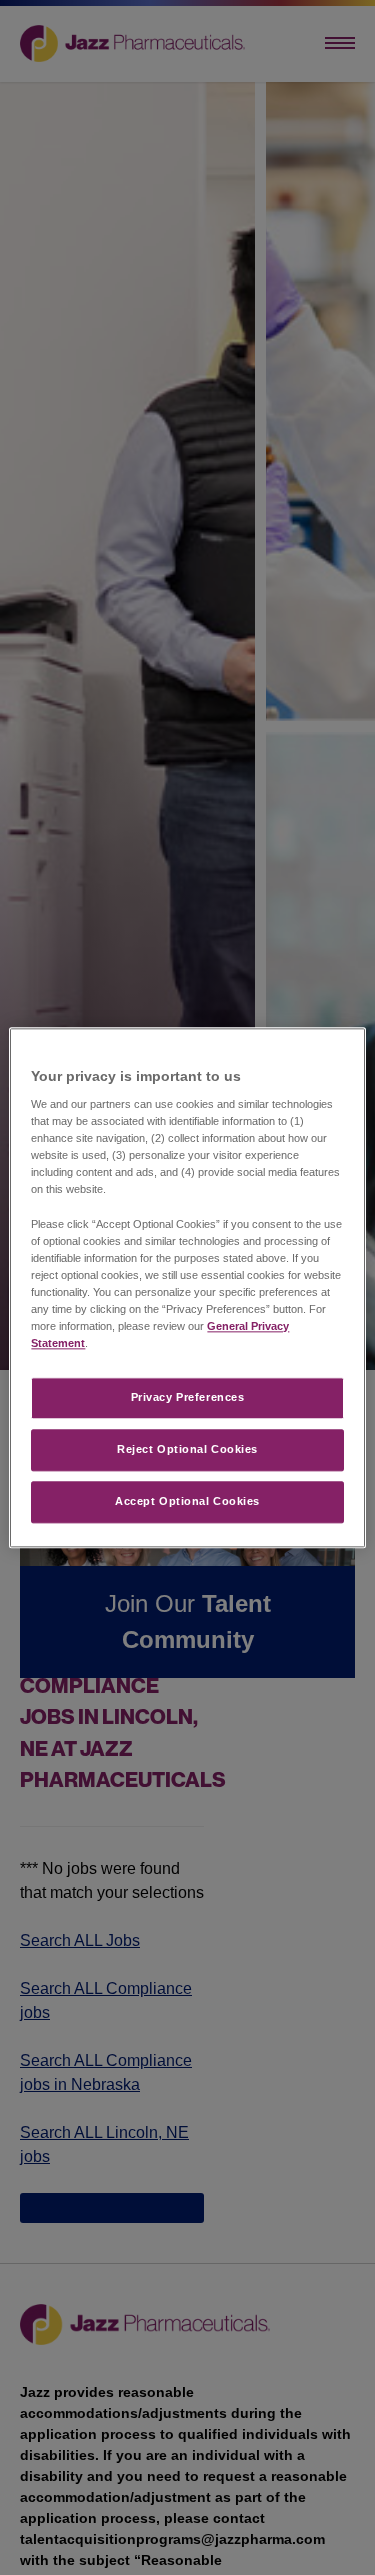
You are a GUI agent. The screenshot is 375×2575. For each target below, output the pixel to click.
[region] (187, 1287)
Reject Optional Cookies (187, 1449)
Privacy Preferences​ (188, 1397)
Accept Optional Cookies (187, 1501)
